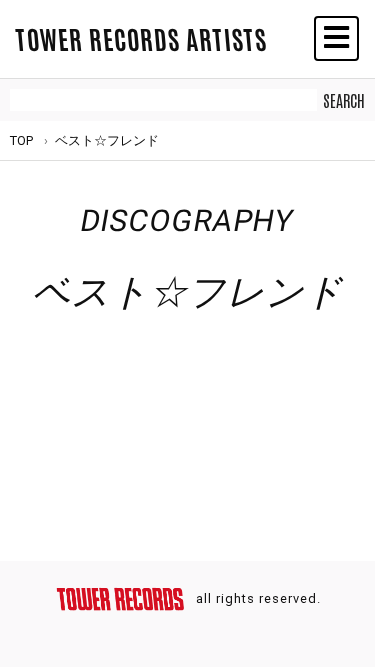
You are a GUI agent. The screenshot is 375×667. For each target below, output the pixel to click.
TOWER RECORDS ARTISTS (141, 38)
